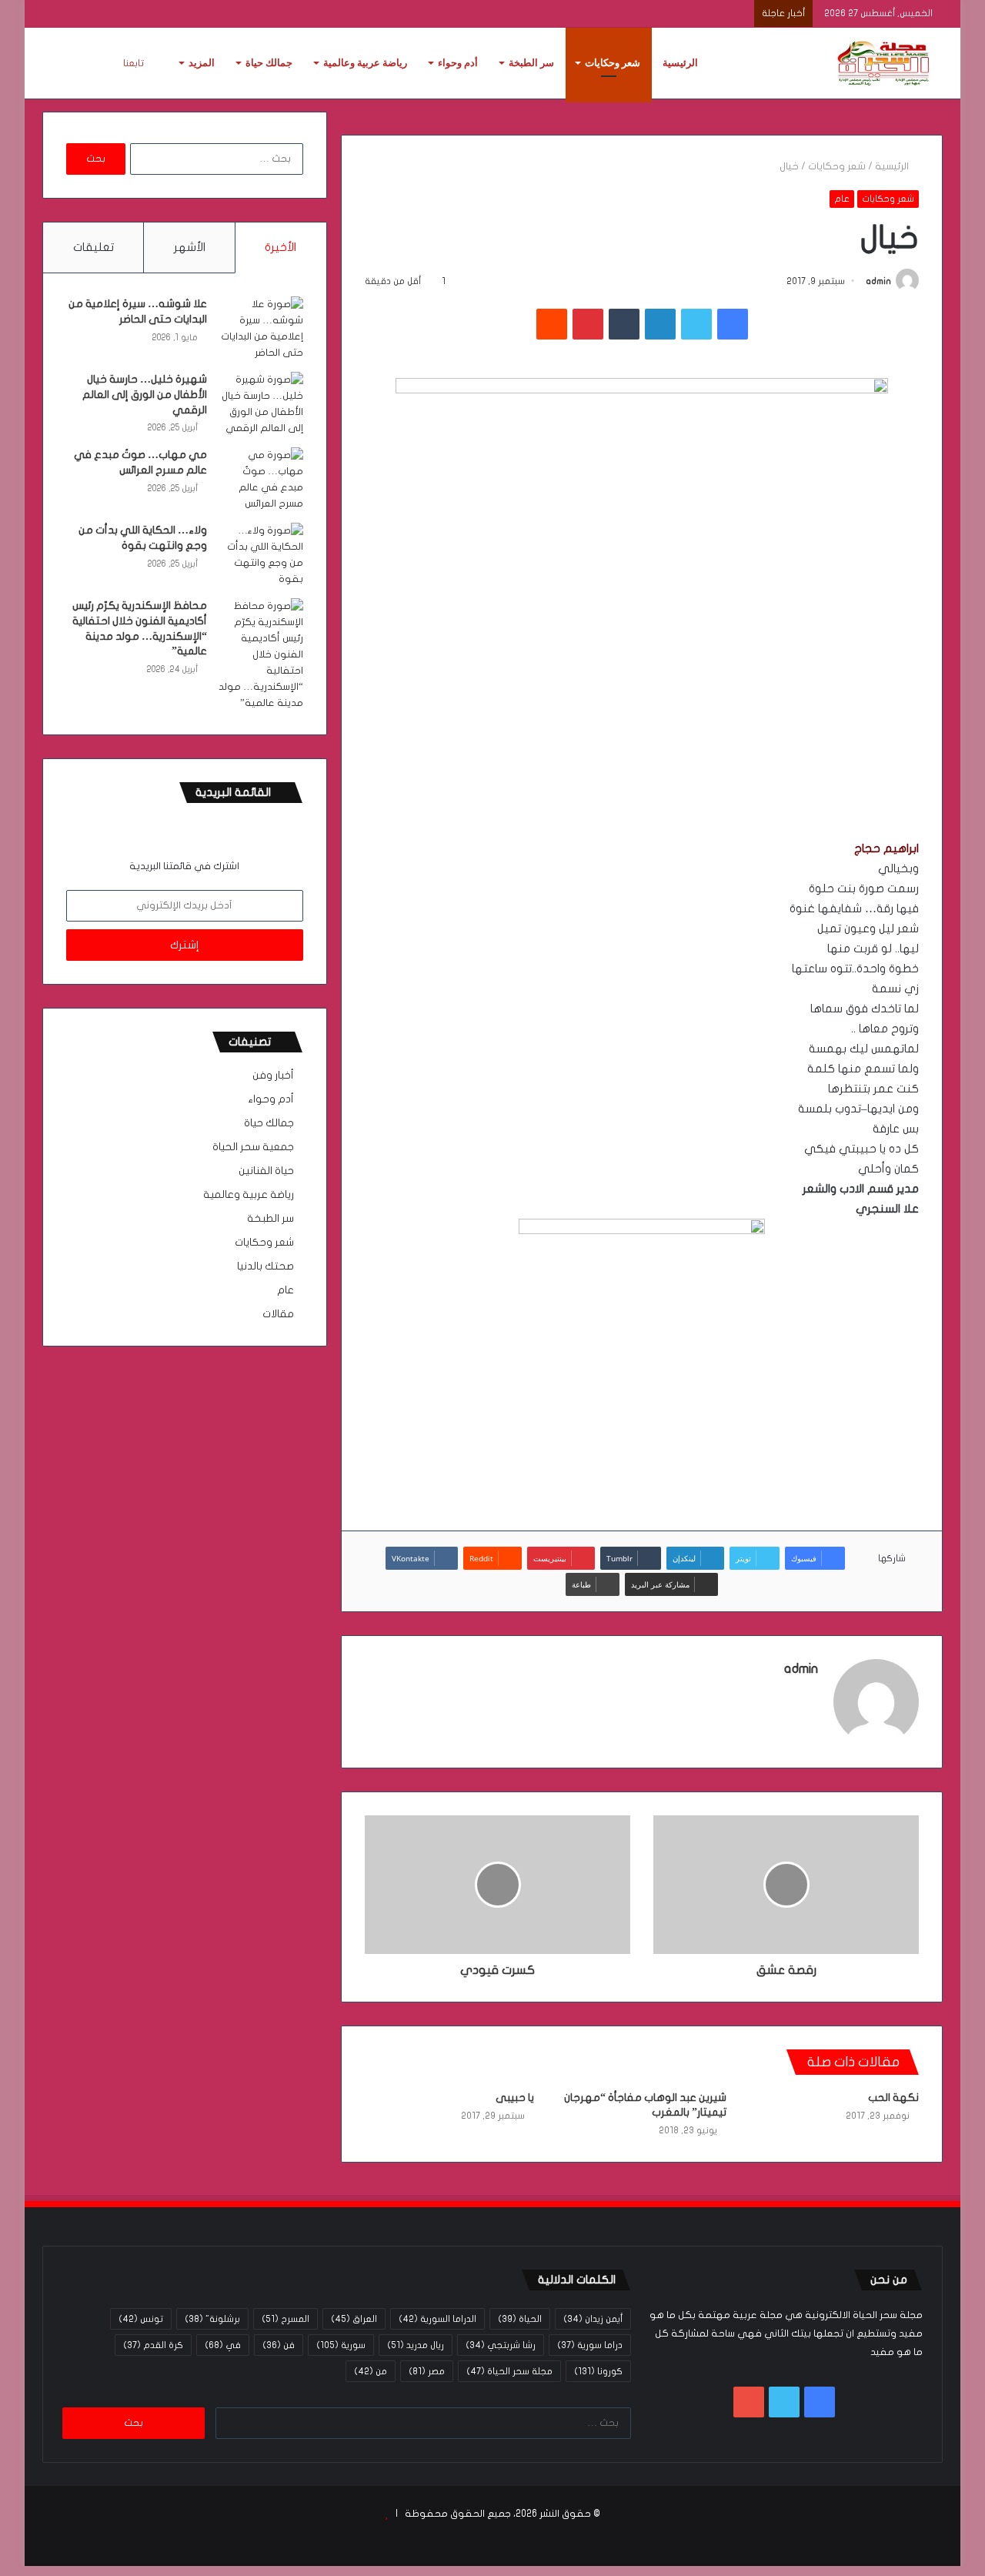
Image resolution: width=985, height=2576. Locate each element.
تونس (141, 2319)
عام (842, 199)
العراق (354, 2319)
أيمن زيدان (593, 2319)
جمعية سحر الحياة (253, 1147)
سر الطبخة (531, 63)
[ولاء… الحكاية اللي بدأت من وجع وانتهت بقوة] (261, 555)
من (371, 2371)
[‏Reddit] (552, 324)
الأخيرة (280, 247)
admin (878, 281)
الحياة (520, 2319)
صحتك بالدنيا (265, 1266)
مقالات (278, 1314)
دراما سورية (590, 2345)
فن (279, 2345)
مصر (427, 2371)
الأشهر (190, 247)
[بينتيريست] (588, 324)
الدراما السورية (437, 2319)
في (223, 2345)
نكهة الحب (893, 2098)
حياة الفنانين (266, 1171)
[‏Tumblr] (624, 324)
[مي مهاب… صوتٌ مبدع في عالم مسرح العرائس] (261, 480)
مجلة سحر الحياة (509, 2371)
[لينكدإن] (660, 324)
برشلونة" (212, 2319)
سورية (341, 2345)
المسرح (285, 2319)
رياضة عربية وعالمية (365, 63)
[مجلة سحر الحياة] (885, 63)
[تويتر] (696, 324)
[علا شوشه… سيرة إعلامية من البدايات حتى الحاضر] (261, 329)
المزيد (202, 63)
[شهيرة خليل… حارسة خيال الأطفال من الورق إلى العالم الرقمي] (261, 404)
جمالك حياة (269, 63)
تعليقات (93, 247)
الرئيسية (680, 63)
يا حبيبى (515, 2098)
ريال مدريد (416, 2345)
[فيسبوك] (733, 324)
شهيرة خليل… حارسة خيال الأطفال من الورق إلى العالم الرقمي (145, 394)
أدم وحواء (458, 63)
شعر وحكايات (613, 63)
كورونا (598, 2371)
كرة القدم (153, 2345)
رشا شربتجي (501, 2345)
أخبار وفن (273, 1076)
